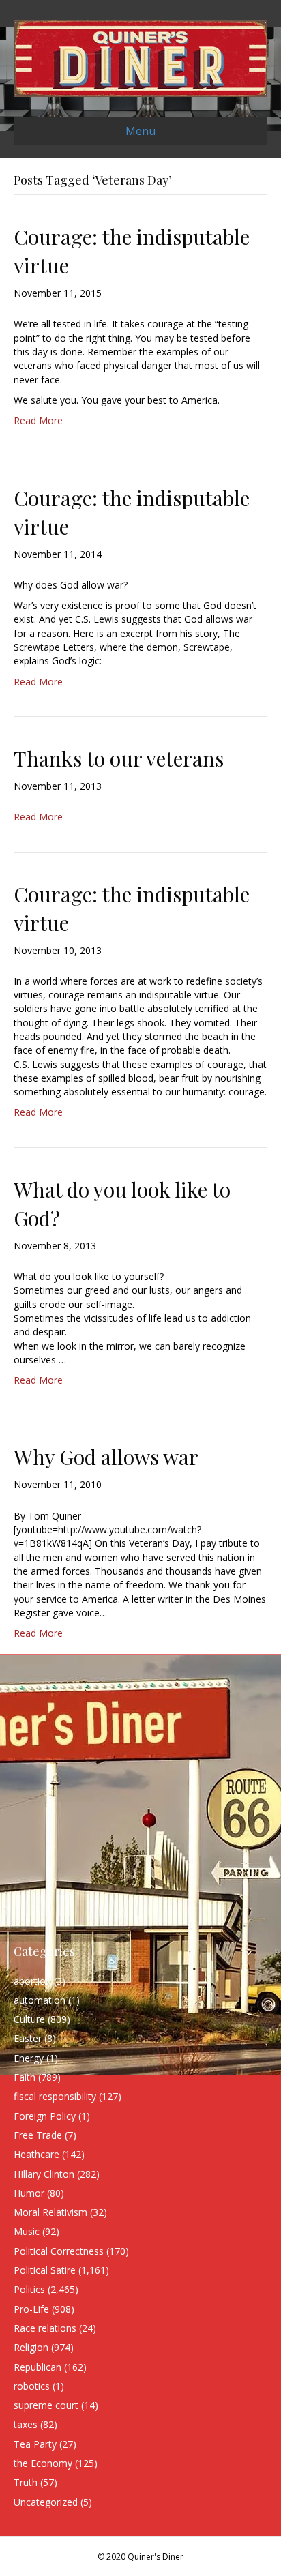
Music (27, 2231)
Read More (38, 420)
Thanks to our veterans (119, 758)
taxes (26, 2424)
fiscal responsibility (55, 2096)
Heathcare (36, 2154)
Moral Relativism (50, 2212)
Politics (29, 2289)
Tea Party (35, 2444)
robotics (32, 2386)
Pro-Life (31, 2309)
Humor (29, 2193)
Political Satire (45, 2270)
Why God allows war (106, 1457)
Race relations (45, 2328)
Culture (29, 2019)
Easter (28, 2038)
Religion (31, 2347)
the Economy (43, 2463)
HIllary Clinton (44, 2174)
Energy (29, 2058)
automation (40, 2000)
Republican (38, 2367)
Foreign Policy (45, 2116)
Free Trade (38, 2135)
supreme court (46, 2405)
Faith (25, 2077)
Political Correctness (59, 2251)
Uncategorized (46, 2502)
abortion (32, 1981)
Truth (26, 2482)
